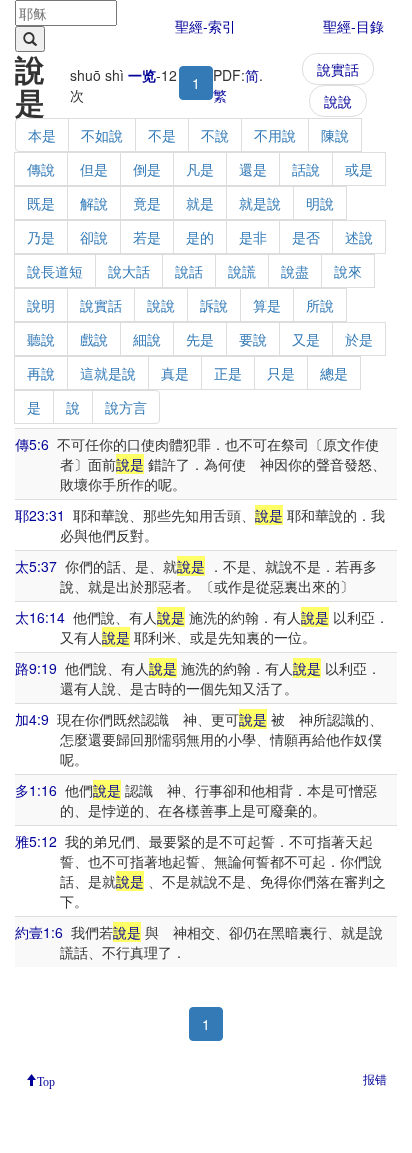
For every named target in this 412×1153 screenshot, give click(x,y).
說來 (348, 271)
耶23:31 (40, 515)
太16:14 (40, 617)
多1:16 (36, 790)
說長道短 (55, 271)
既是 (41, 203)
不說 (215, 135)
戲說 (94, 339)
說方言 (126, 407)
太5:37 (36, 566)
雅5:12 (36, 841)
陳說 (335, 135)
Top (46, 1080)
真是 (175, 373)
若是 (147, 237)
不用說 (275, 135)
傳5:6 (32, 444)
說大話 (129, 271)
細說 (147, 339)
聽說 (41, 339)
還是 (253, 169)
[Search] (30, 39)
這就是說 (108, 373)
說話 (189, 271)
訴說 (214, 305)
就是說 (260, 203)
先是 (200, 339)
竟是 (147, 203)
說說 (338, 101)
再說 (41, 373)
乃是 (41, 237)
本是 (42, 135)
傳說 (41, 169)
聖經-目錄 (353, 26)
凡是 (200, 169)
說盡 (295, 271)
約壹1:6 (39, 932)
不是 (162, 135)
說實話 (338, 69)
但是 (94, 169)
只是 (281, 373)
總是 (334, 373)
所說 (320, 305)
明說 (320, 203)
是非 (253, 237)
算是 (267, 305)
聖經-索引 (205, 26)
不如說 (102, 135)
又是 (306, 339)
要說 (253, 339)
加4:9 (32, 719)
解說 (94, 203)
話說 (306, 169)
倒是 (147, 169)
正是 (228, 373)
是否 (306, 237)
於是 (359, 339)
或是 (359, 169)
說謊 (242, 271)
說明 (41, 305)
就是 (200, 203)
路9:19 (36, 668)
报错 (375, 1078)
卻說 (94, 237)
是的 (200, 237)
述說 (359, 237)
